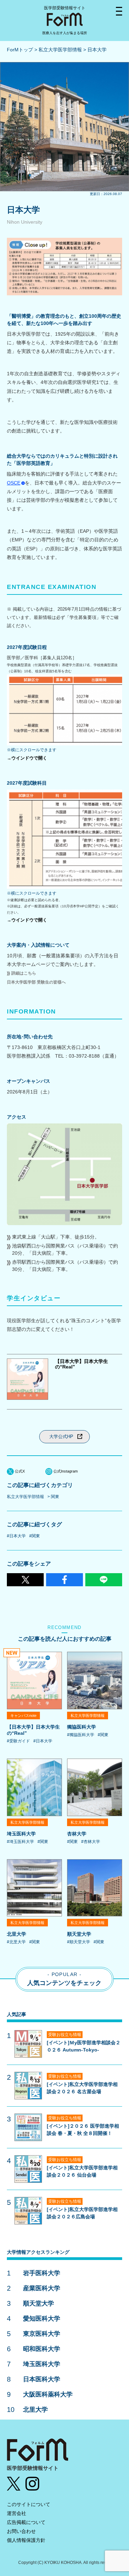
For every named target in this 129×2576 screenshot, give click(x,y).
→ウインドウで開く (27, 758)
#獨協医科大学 (81, 1735)
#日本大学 (16, 1536)
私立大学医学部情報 (60, 50)
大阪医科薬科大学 (48, 2394)
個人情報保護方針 (26, 2540)
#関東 (35, 1536)
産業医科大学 (42, 2288)
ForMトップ (20, 50)
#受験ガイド (18, 1741)
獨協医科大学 (82, 1727)
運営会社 (17, 2513)
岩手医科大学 (42, 2273)
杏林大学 (77, 1834)
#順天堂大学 (79, 1942)
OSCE (14, 483)
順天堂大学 (79, 1934)
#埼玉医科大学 (20, 1842)
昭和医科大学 (42, 2349)
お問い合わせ (21, 2531)
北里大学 (17, 1934)
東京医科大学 (42, 2334)
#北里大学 (16, 1942)
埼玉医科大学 (21, 1834)
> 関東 (53, 1497)
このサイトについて (29, 2504)
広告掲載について (26, 2522)
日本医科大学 (42, 2379)
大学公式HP (61, 1437)
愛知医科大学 (42, 2319)
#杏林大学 (91, 1842)
